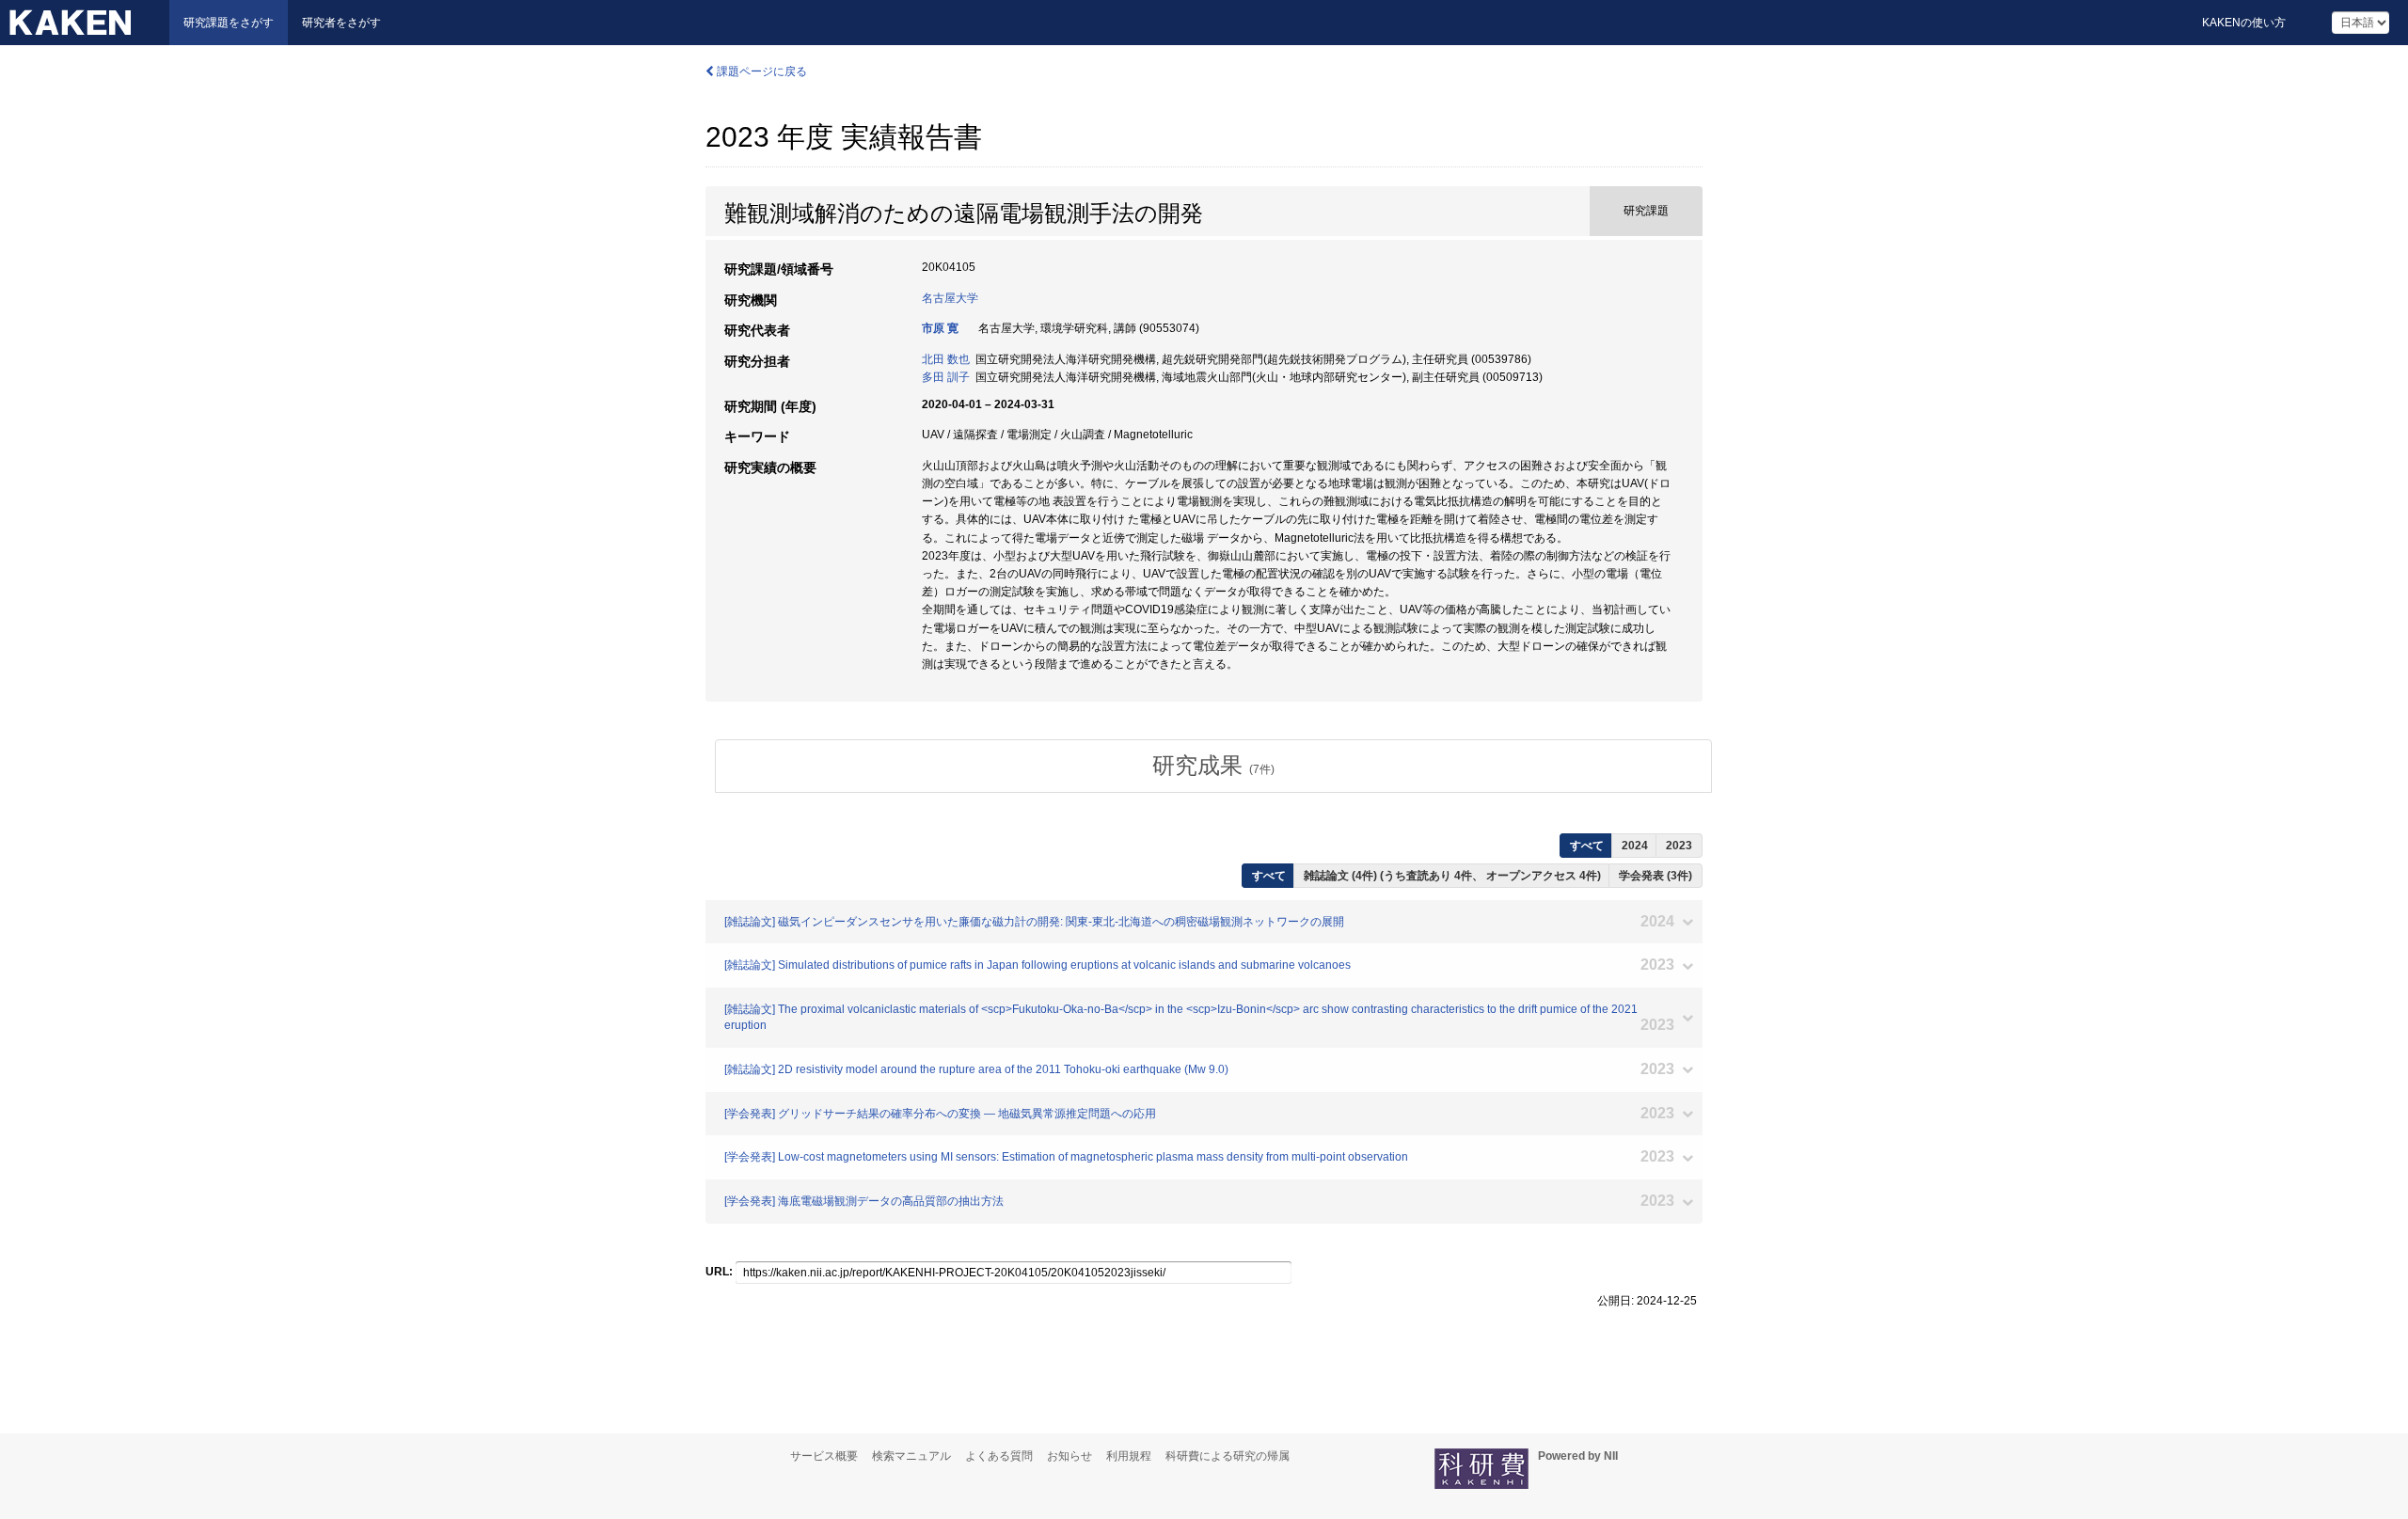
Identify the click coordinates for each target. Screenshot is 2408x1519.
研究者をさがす (341, 23)
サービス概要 (824, 1456)
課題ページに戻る (760, 71)
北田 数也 (946, 359)
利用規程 (1129, 1456)
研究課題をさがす (229, 23)
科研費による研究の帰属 (1228, 1456)
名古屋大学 (950, 298)
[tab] (1213, 766)
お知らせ (1069, 1456)
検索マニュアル (911, 1456)
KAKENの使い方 (2244, 23)
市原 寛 (940, 328)
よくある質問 (999, 1456)
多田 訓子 (946, 377)
